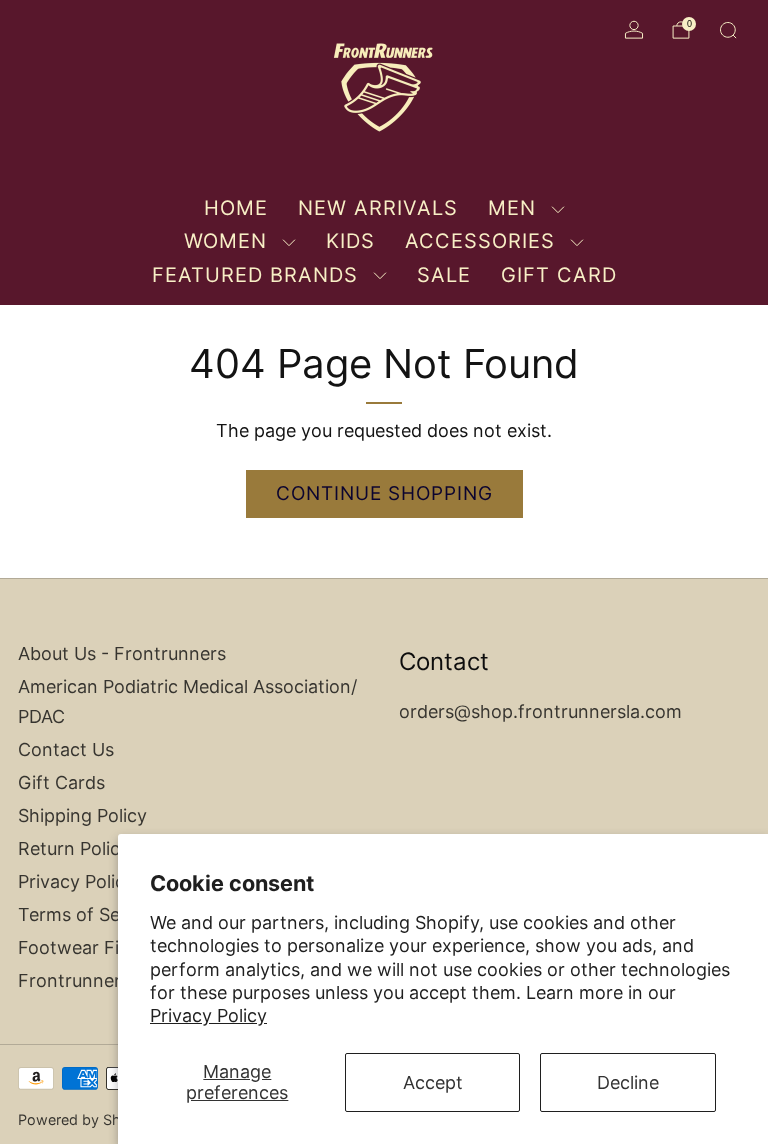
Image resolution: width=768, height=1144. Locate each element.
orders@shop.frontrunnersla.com (540, 711)
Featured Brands (255, 275)
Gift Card (559, 275)
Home (236, 208)
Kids (350, 241)
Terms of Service (89, 914)
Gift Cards (61, 782)
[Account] (634, 30)
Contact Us (66, 749)
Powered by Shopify (86, 1119)
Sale (444, 275)
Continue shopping (384, 493)
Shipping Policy (82, 815)
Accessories (480, 241)
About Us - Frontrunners (122, 653)
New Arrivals (378, 208)
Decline (628, 1082)
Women (225, 241)
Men (512, 208)
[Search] (728, 30)
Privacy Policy (208, 1015)
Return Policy (74, 848)
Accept (433, 1082)
